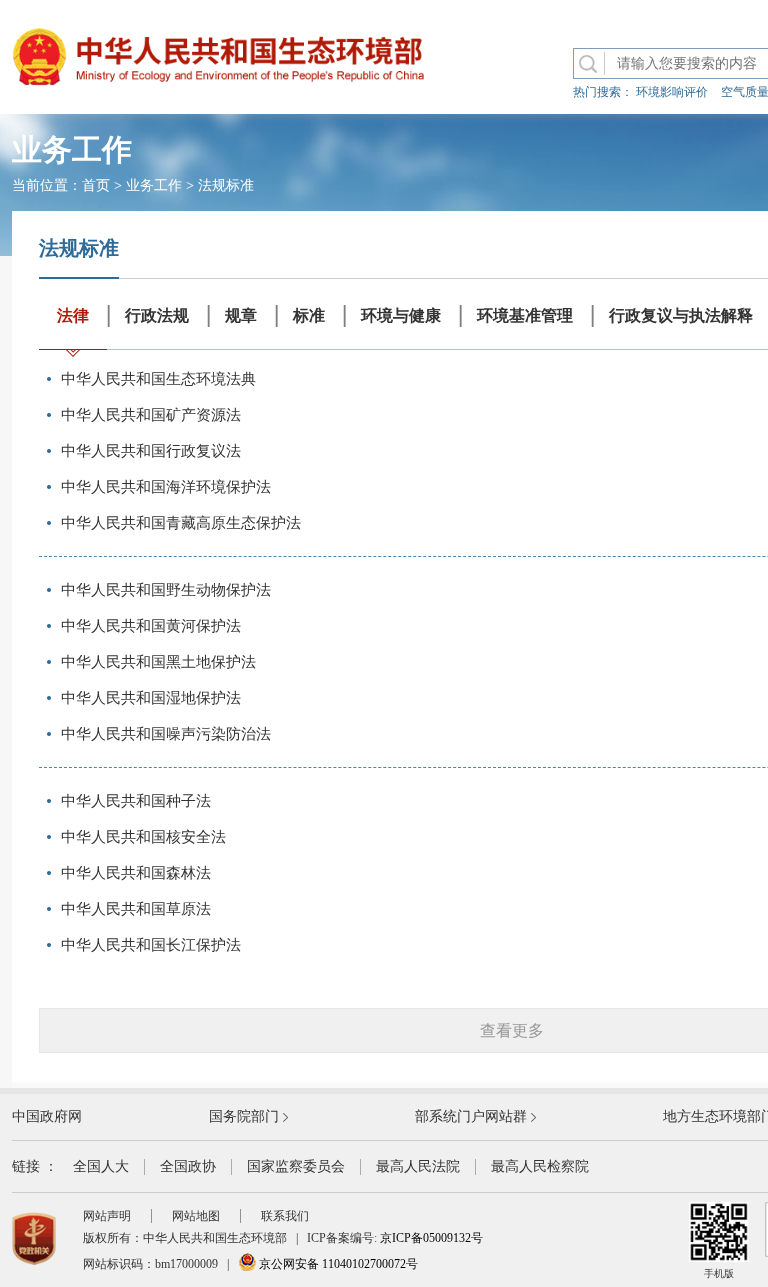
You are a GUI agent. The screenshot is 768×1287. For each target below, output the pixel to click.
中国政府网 (47, 1116)
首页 (96, 185)
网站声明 (107, 1216)
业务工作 (154, 185)
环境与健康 (401, 315)
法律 (73, 315)
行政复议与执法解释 (681, 315)
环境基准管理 (525, 315)
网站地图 (196, 1216)
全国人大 (101, 1166)
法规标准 (226, 185)
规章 (241, 315)
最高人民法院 (418, 1166)
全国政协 (188, 1166)
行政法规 (157, 315)
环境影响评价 (672, 92)
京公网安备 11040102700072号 (337, 1264)
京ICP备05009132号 (431, 1238)
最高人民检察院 (540, 1166)
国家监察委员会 (296, 1166)
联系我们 (285, 1216)
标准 (309, 315)
